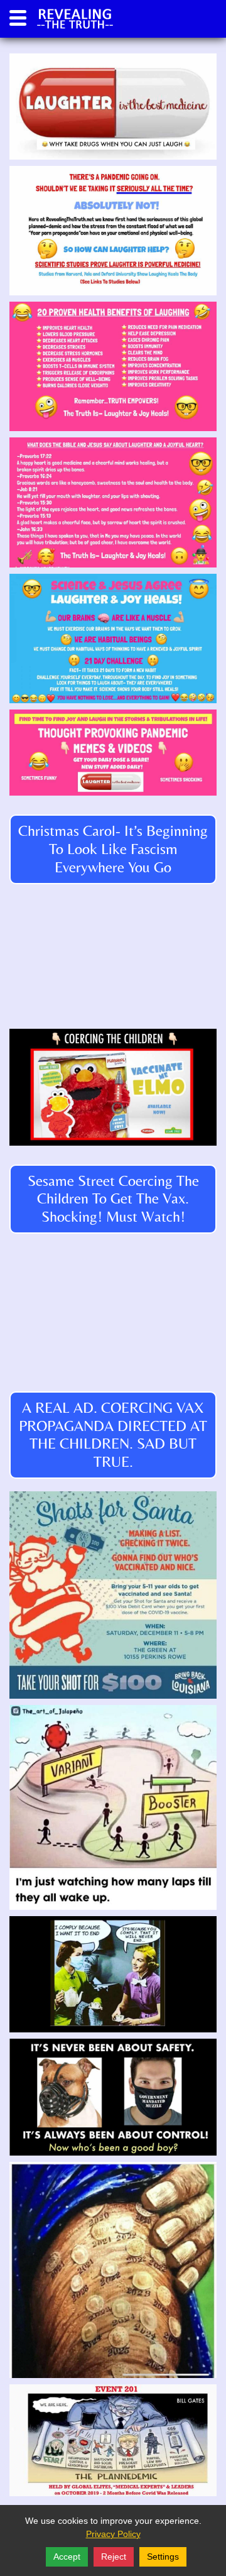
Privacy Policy (113, 2534)
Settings (163, 2557)
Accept (67, 2557)
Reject (114, 2557)
